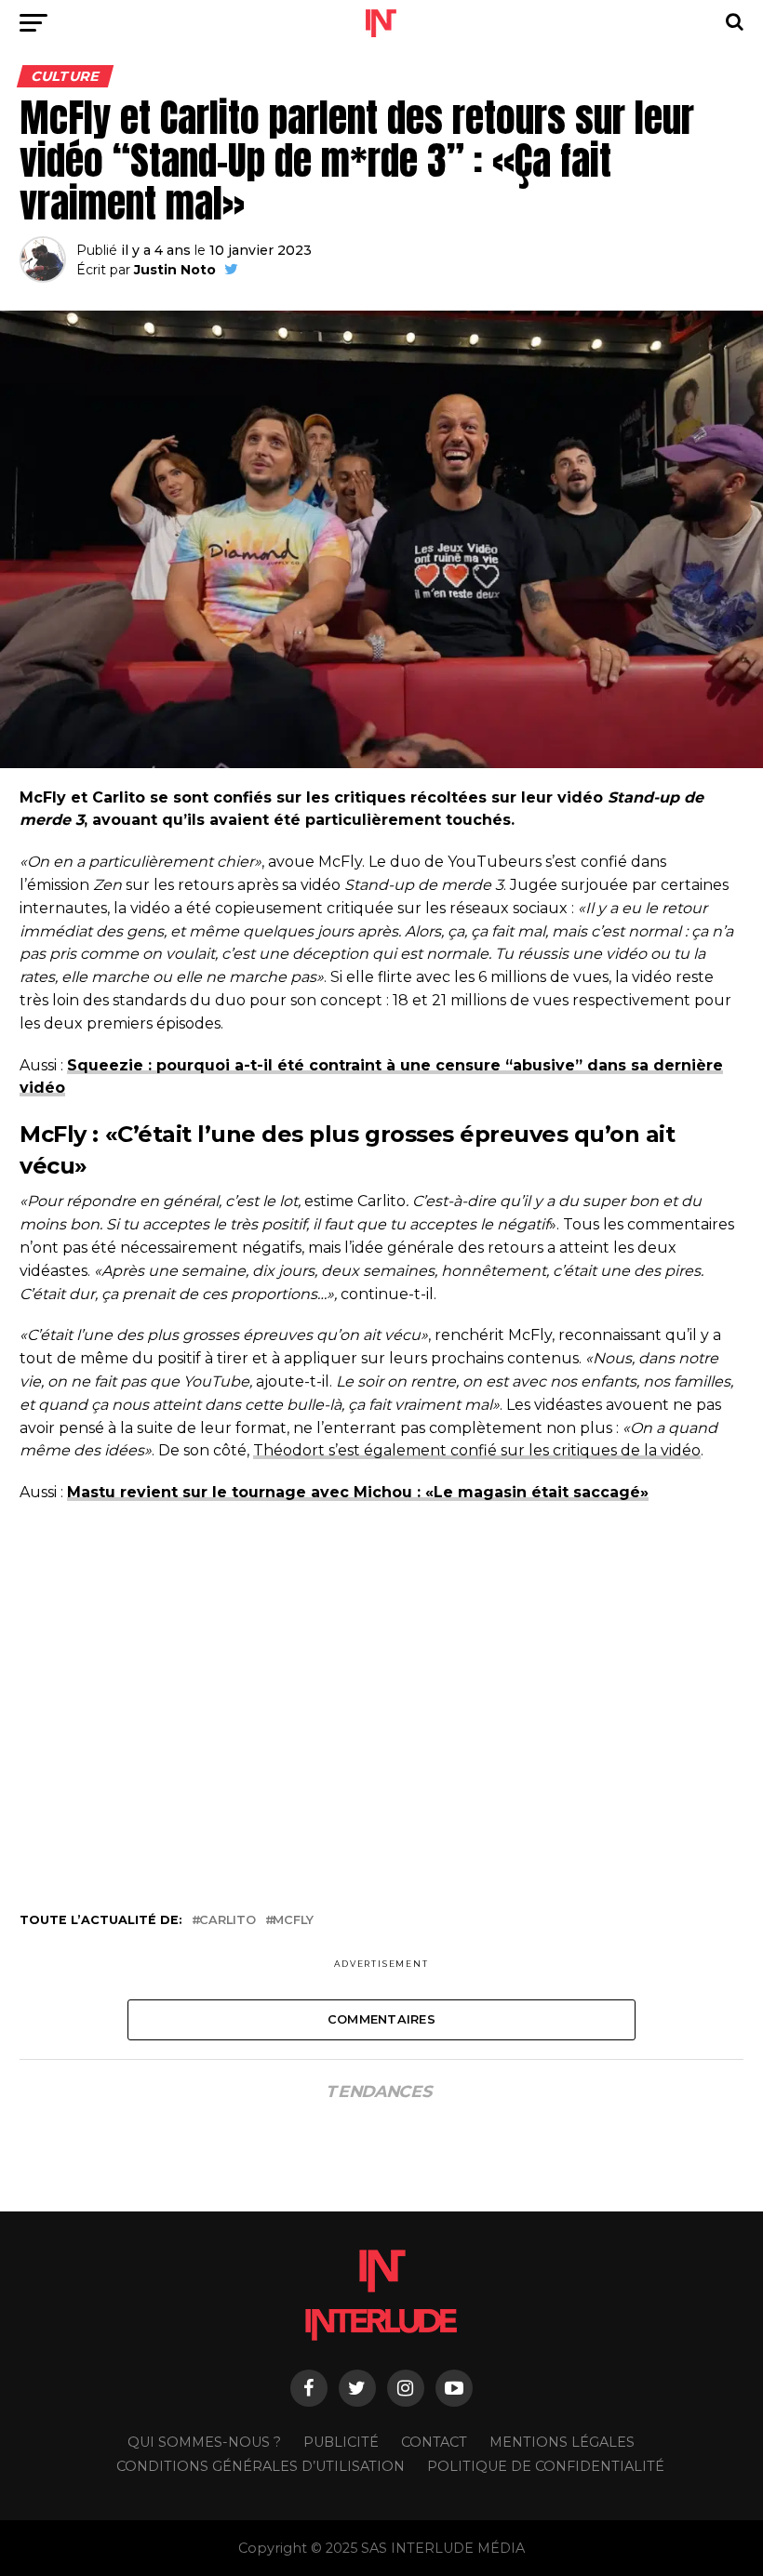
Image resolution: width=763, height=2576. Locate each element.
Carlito (228, 1921)
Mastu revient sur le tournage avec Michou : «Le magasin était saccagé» (358, 1492)
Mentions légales (562, 2442)
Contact (434, 2442)
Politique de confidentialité (546, 2466)
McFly (293, 1921)
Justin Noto (175, 270)
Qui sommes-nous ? (204, 2442)
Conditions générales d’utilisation (261, 2466)
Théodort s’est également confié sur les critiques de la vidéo (477, 1450)
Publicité (341, 2442)
